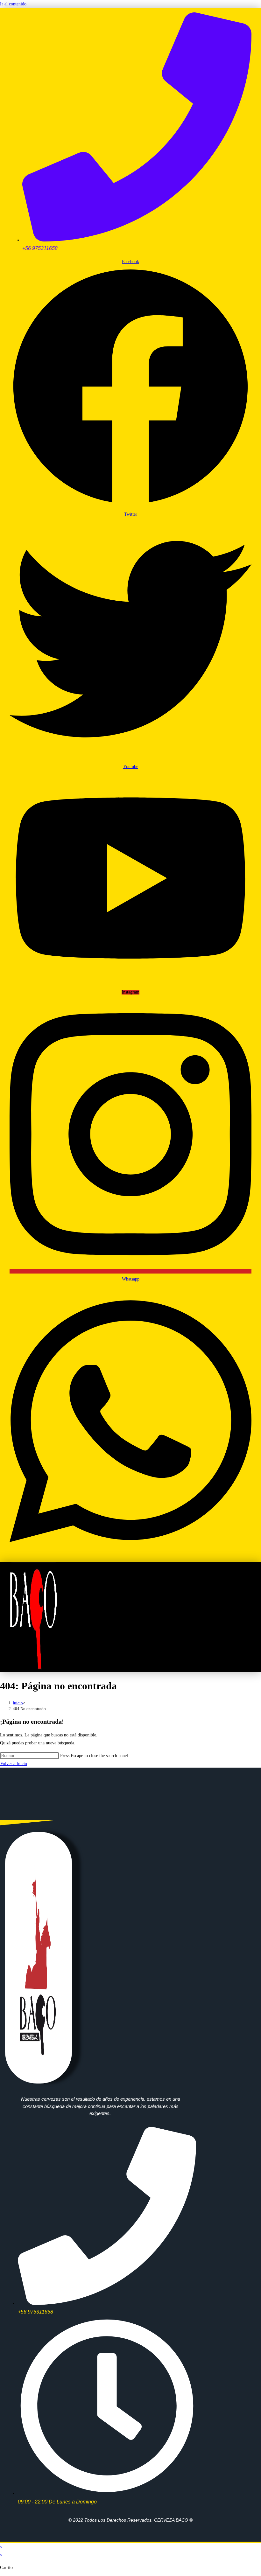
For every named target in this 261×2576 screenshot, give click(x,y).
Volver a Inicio (14, 1764)
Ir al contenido (13, 4)
